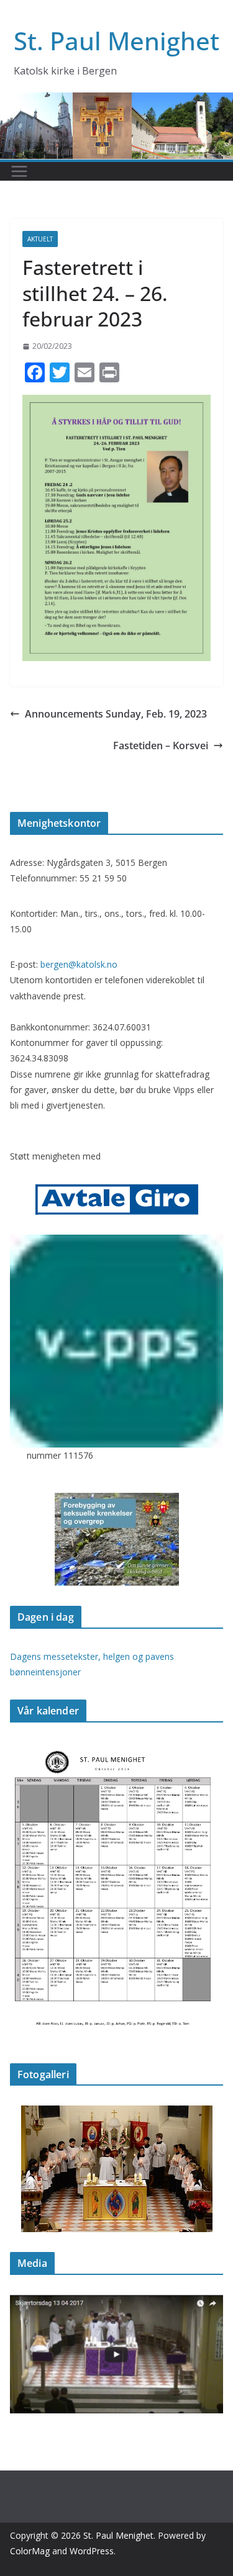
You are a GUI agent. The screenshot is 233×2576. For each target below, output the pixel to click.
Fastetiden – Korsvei (161, 745)
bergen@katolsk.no (79, 964)
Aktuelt (40, 239)
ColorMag (30, 2551)
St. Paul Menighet (116, 41)
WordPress (92, 2551)
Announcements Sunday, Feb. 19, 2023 (116, 714)
